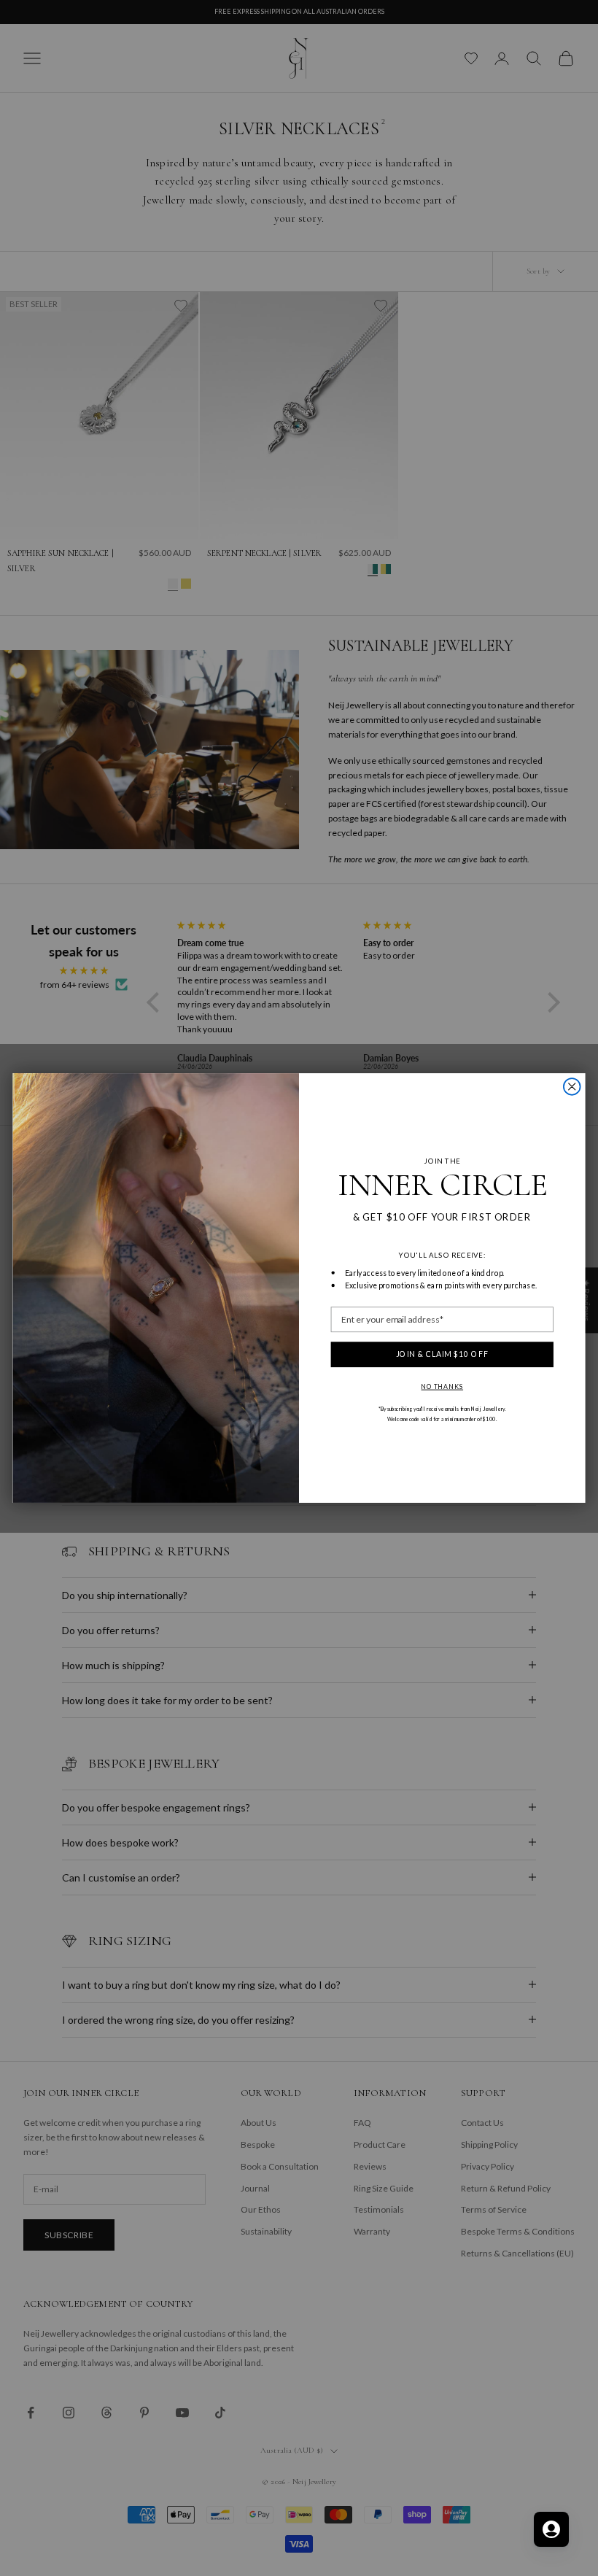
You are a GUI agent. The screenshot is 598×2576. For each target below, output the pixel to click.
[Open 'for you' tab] (551, 2529)
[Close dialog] (572, 1087)
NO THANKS (442, 1386)
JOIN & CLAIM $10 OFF (442, 1354)
